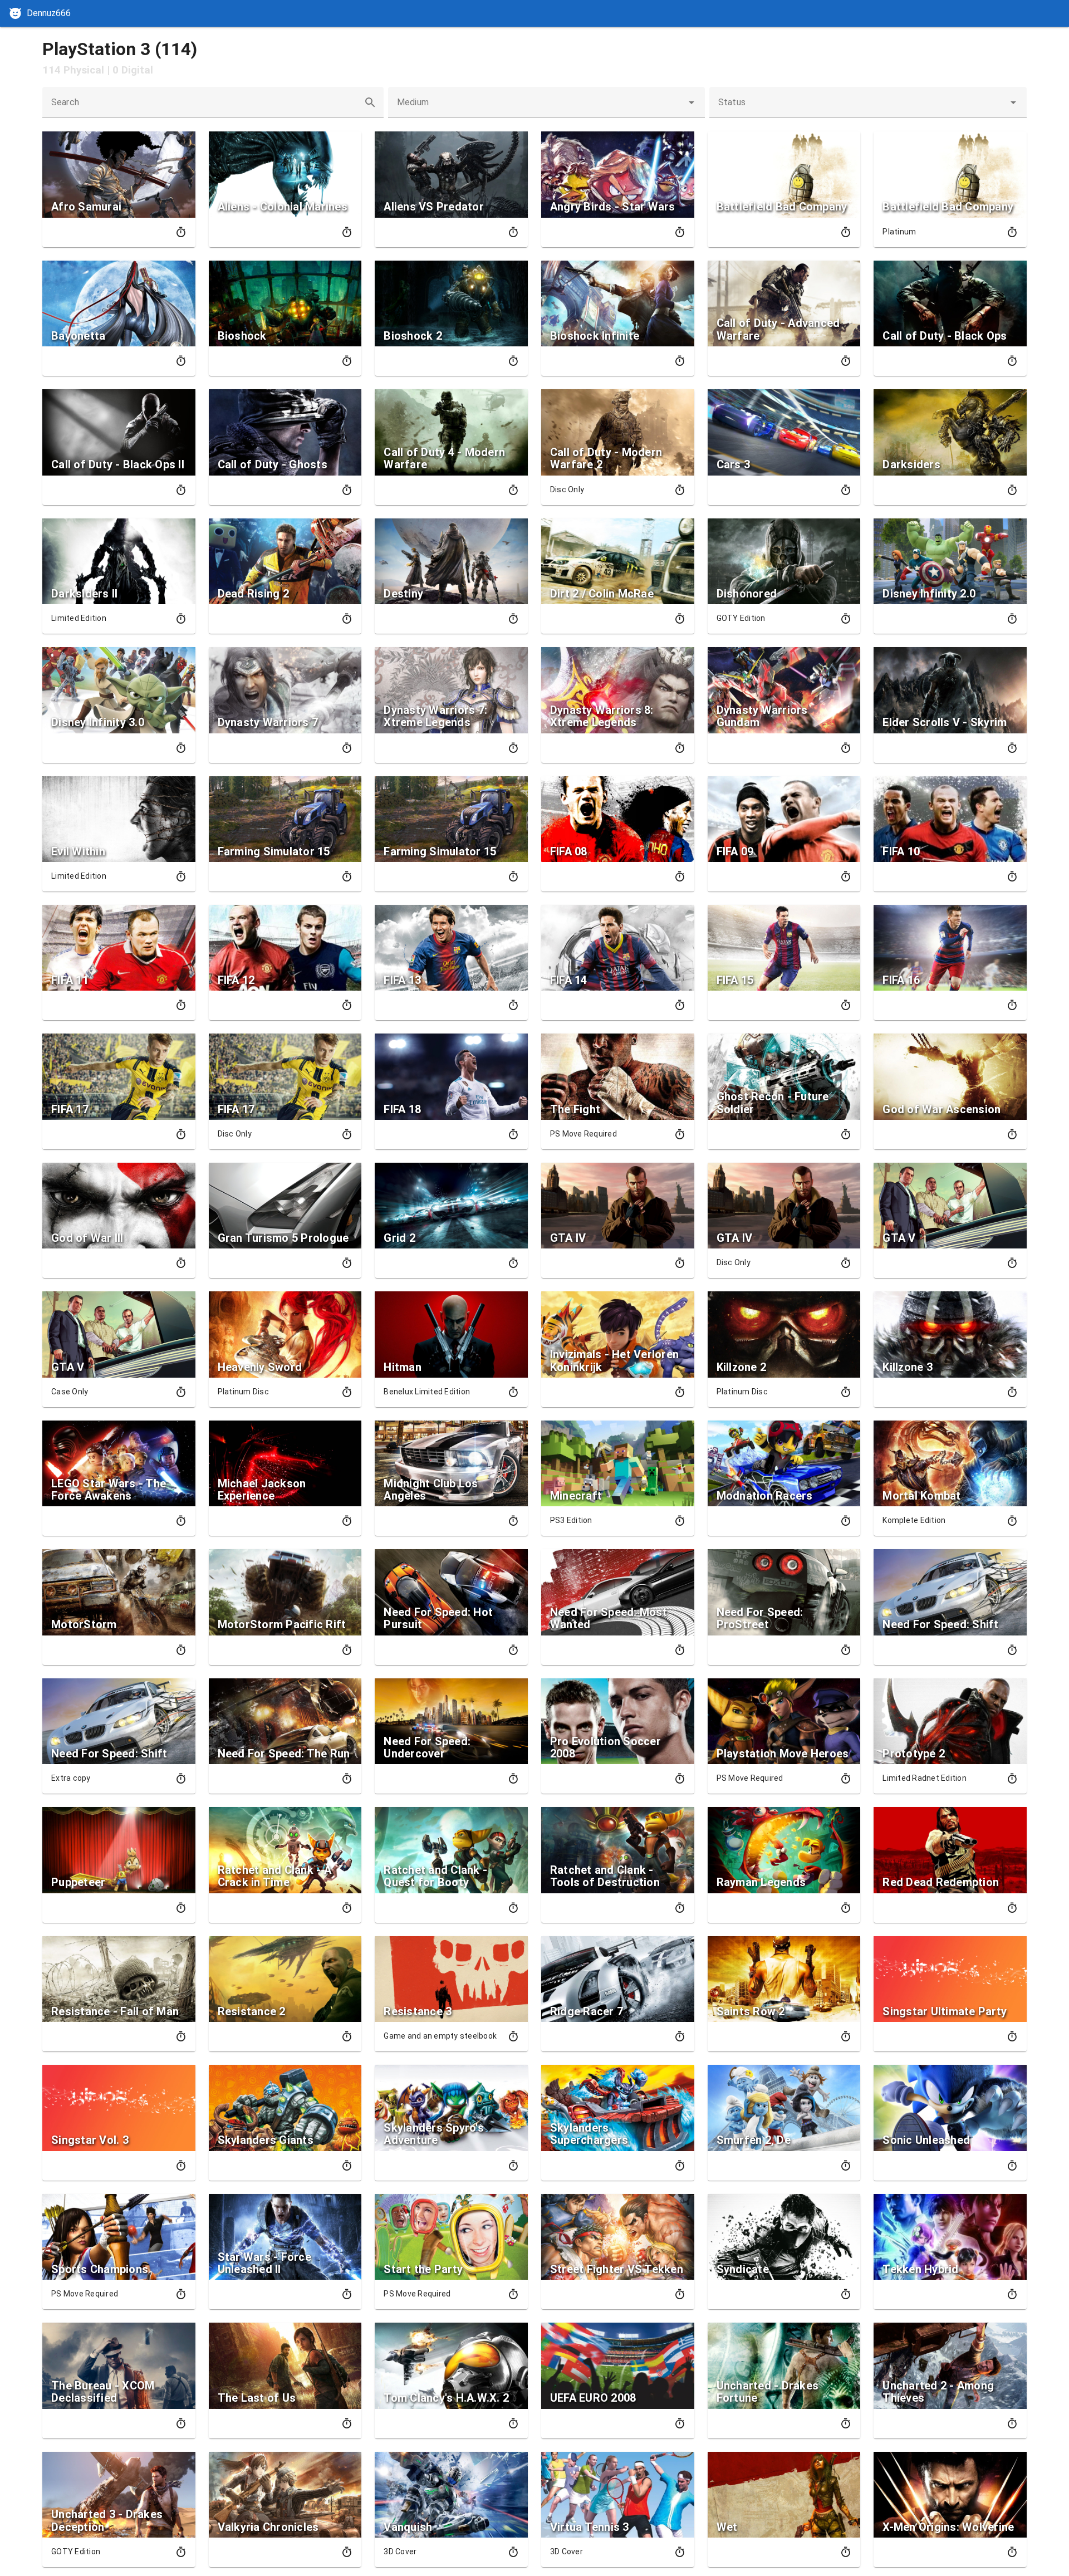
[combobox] (547, 102)
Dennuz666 (49, 13)
